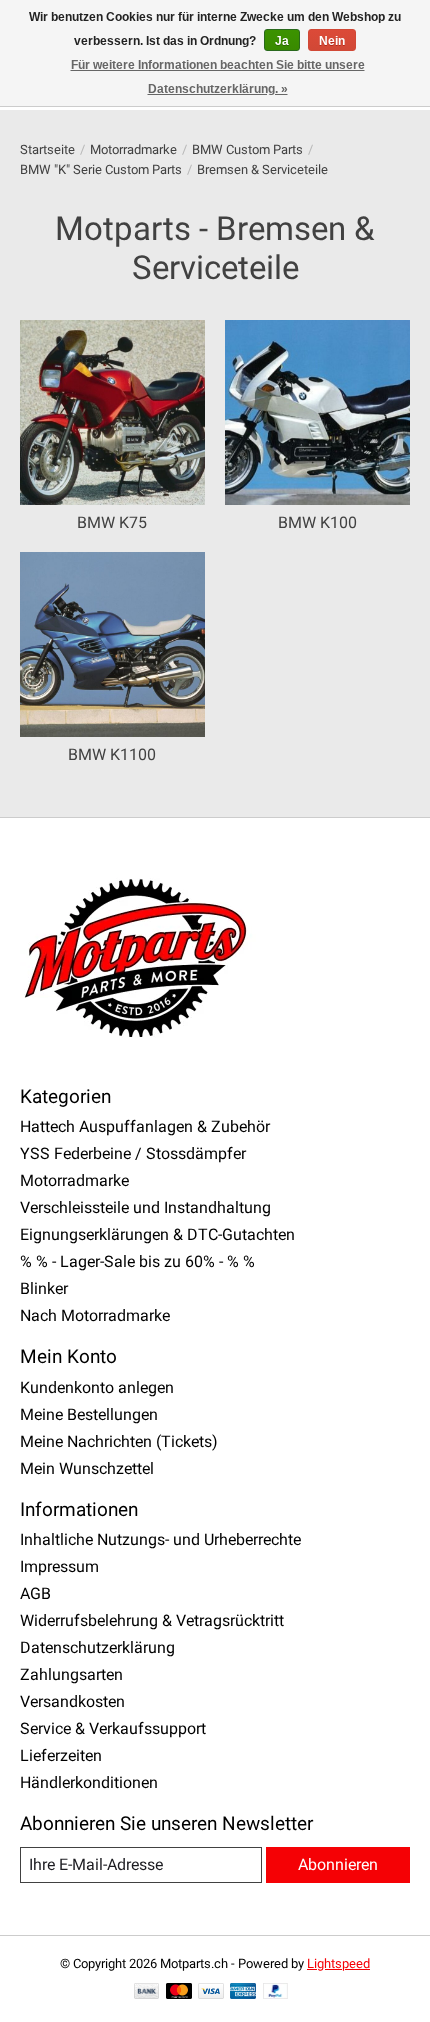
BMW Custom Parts (247, 149)
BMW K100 (317, 522)
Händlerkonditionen (89, 1782)
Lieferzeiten (61, 1755)
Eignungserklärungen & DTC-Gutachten (157, 1234)
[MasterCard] (179, 1992)
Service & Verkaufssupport (113, 1728)
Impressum (59, 1566)
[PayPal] (276, 1992)
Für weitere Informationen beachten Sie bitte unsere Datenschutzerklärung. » (218, 77)
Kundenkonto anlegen (97, 1387)
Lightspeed (338, 1963)
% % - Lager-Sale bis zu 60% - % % (137, 1261)
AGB (35, 1593)
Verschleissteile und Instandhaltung (145, 1207)
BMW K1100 (112, 754)
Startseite (47, 149)
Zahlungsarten (71, 1674)
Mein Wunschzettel (87, 1468)
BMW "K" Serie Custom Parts (101, 169)
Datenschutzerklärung (97, 1647)
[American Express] (243, 1992)
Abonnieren (338, 1864)
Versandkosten (72, 1701)
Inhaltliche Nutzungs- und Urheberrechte (160, 1539)
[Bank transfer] (147, 1992)
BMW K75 (112, 522)
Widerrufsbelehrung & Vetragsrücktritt (152, 1620)
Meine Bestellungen (89, 1414)
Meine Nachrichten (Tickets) (119, 1441)
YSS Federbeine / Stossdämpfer (133, 1153)
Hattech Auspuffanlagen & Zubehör (145, 1126)
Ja (282, 41)
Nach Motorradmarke (95, 1315)
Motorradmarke (133, 149)
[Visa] (211, 1992)
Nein (332, 41)
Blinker (44, 1288)
